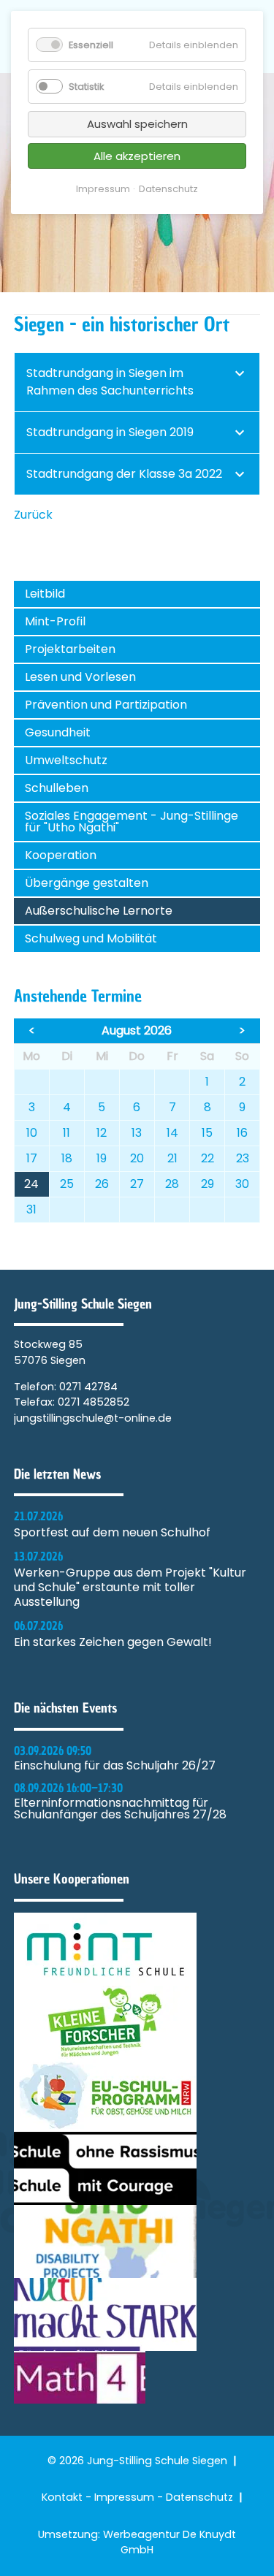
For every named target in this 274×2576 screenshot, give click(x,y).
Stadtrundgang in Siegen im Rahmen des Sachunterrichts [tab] (110, 382)
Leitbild (45, 594)
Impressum (124, 2497)
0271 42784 (88, 1387)
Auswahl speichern (137, 124)
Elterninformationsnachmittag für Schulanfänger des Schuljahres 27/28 (120, 1809)
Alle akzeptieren (137, 156)
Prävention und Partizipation (106, 705)
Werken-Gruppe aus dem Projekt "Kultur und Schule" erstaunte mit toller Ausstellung (130, 1588)
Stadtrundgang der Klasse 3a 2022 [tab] (124, 474)
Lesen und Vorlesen (80, 677)
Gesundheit (58, 732)
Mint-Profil (55, 621)
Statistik (86, 87)
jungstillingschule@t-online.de (93, 1418)
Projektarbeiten (70, 649)
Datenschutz (199, 2497)
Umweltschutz (66, 760)
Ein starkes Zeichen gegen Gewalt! (113, 1642)
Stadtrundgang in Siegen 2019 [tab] (110, 432)
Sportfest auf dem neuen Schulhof (112, 1533)
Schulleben (57, 788)
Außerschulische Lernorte (99, 911)
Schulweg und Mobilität (91, 938)
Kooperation (61, 855)
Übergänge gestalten (87, 883)
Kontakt (62, 2497)
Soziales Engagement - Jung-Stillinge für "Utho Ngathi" (132, 822)
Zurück (33, 515)
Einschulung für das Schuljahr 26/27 (115, 1766)
